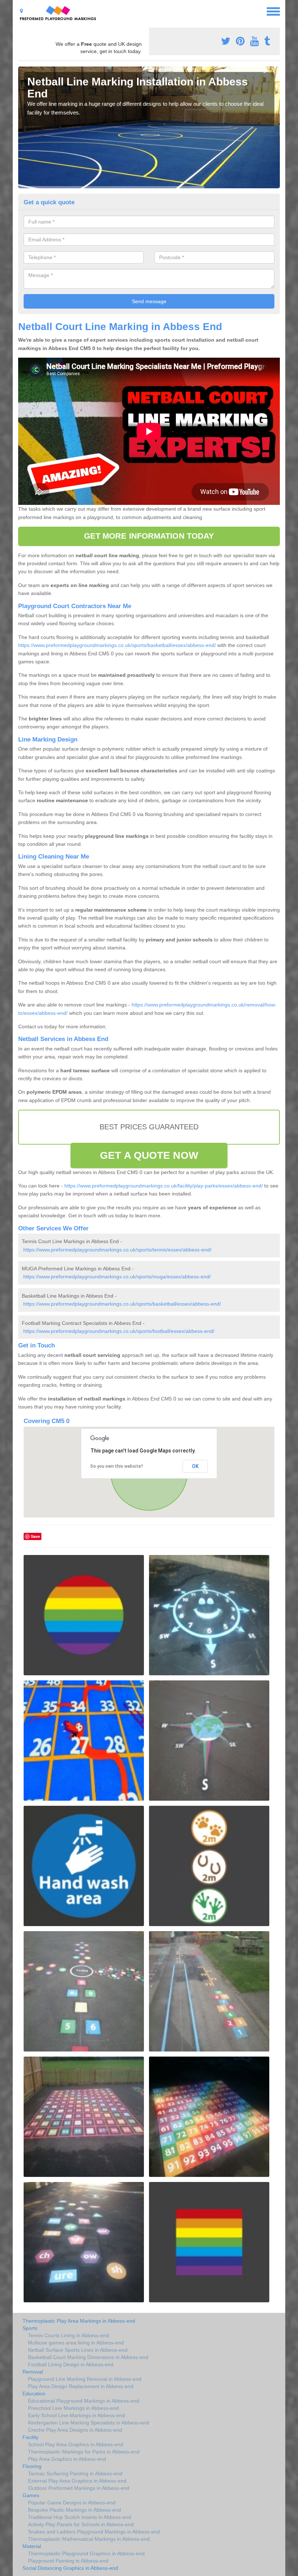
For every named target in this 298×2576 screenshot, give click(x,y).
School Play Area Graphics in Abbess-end (76, 2444)
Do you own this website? (117, 1466)
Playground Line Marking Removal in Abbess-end (85, 2379)
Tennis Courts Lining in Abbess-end (69, 2335)
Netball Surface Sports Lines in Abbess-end (78, 2350)
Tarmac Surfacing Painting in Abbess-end (75, 2473)
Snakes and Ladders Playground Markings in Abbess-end (94, 2532)
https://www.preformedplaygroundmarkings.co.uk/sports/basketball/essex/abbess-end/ (117, 645)
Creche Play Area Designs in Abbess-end (75, 2430)
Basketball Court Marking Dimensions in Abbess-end (88, 2357)
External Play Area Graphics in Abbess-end (77, 2481)
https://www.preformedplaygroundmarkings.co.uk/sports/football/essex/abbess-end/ (119, 1331)
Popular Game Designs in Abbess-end (72, 2503)
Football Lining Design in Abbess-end (71, 2364)
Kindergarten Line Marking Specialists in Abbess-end (88, 2423)
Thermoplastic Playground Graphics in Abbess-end (86, 2553)
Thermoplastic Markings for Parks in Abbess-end (84, 2452)
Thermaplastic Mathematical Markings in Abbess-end (89, 2539)
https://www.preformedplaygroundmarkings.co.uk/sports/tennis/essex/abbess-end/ (117, 1250)
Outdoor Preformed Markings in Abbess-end (79, 2488)
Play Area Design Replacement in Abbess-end (81, 2386)
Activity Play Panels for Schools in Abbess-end (81, 2524)
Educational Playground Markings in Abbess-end (84, 2401)
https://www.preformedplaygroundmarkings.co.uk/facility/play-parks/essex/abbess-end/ (164, 1186)
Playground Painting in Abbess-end (68, 2561)
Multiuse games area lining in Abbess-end (76, 2343)
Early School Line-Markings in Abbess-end (76, 2415)
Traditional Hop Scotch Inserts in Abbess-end (80, 2517)
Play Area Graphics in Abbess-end (67, 2459)
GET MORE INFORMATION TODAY (149, 536)
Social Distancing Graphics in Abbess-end (70, 2568)
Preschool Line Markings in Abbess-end (73, 2408)
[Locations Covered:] (21, 11)
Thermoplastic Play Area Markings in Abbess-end (79, 2321)
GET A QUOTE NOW (149, 1155)
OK (195, 1466)
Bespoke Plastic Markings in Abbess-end (74, 2510)
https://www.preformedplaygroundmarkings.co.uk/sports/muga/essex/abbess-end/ (117, 1277)
